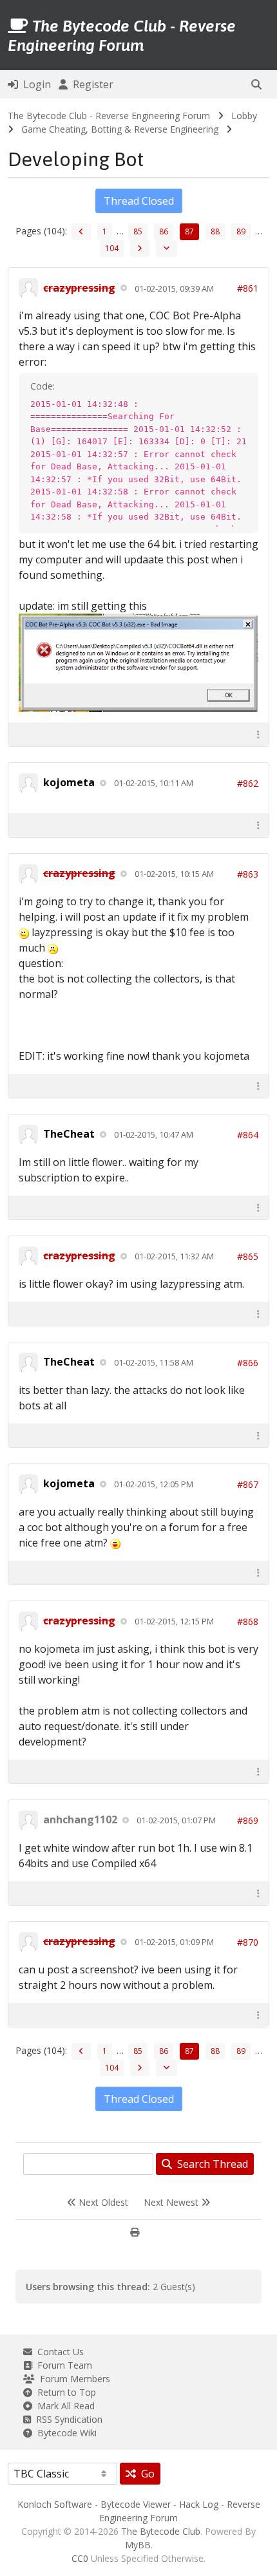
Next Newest (172, 2202)
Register (91, 84)
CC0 (80, 2558)
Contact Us (58, 2352)
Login (34, 84)
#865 (248, 1256)
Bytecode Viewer (136, 2504)
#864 (248, 1135)
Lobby (244, 116)
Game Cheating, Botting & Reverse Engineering (120, 129)
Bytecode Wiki (64, 2433)
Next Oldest (102, 2202)
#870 (248, 1942)
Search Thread (210, 2164)
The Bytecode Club (161, 2531)
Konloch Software (55, 2504)
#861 (248, 288)
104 (112, 248)
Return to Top (64, 2392)
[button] (256, 84)
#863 (248, 874)
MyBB (138, 2545)
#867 (248, 1484)
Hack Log (199, 2504)
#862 (248, 783)
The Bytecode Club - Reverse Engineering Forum (109, 116)
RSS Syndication (67, 2419)
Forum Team (62, 2365)
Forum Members (72, 2379)
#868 (248, 1622)
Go (145, 2474)
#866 (248, 1363)
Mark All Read (63, 2406)
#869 (248, 1820)
